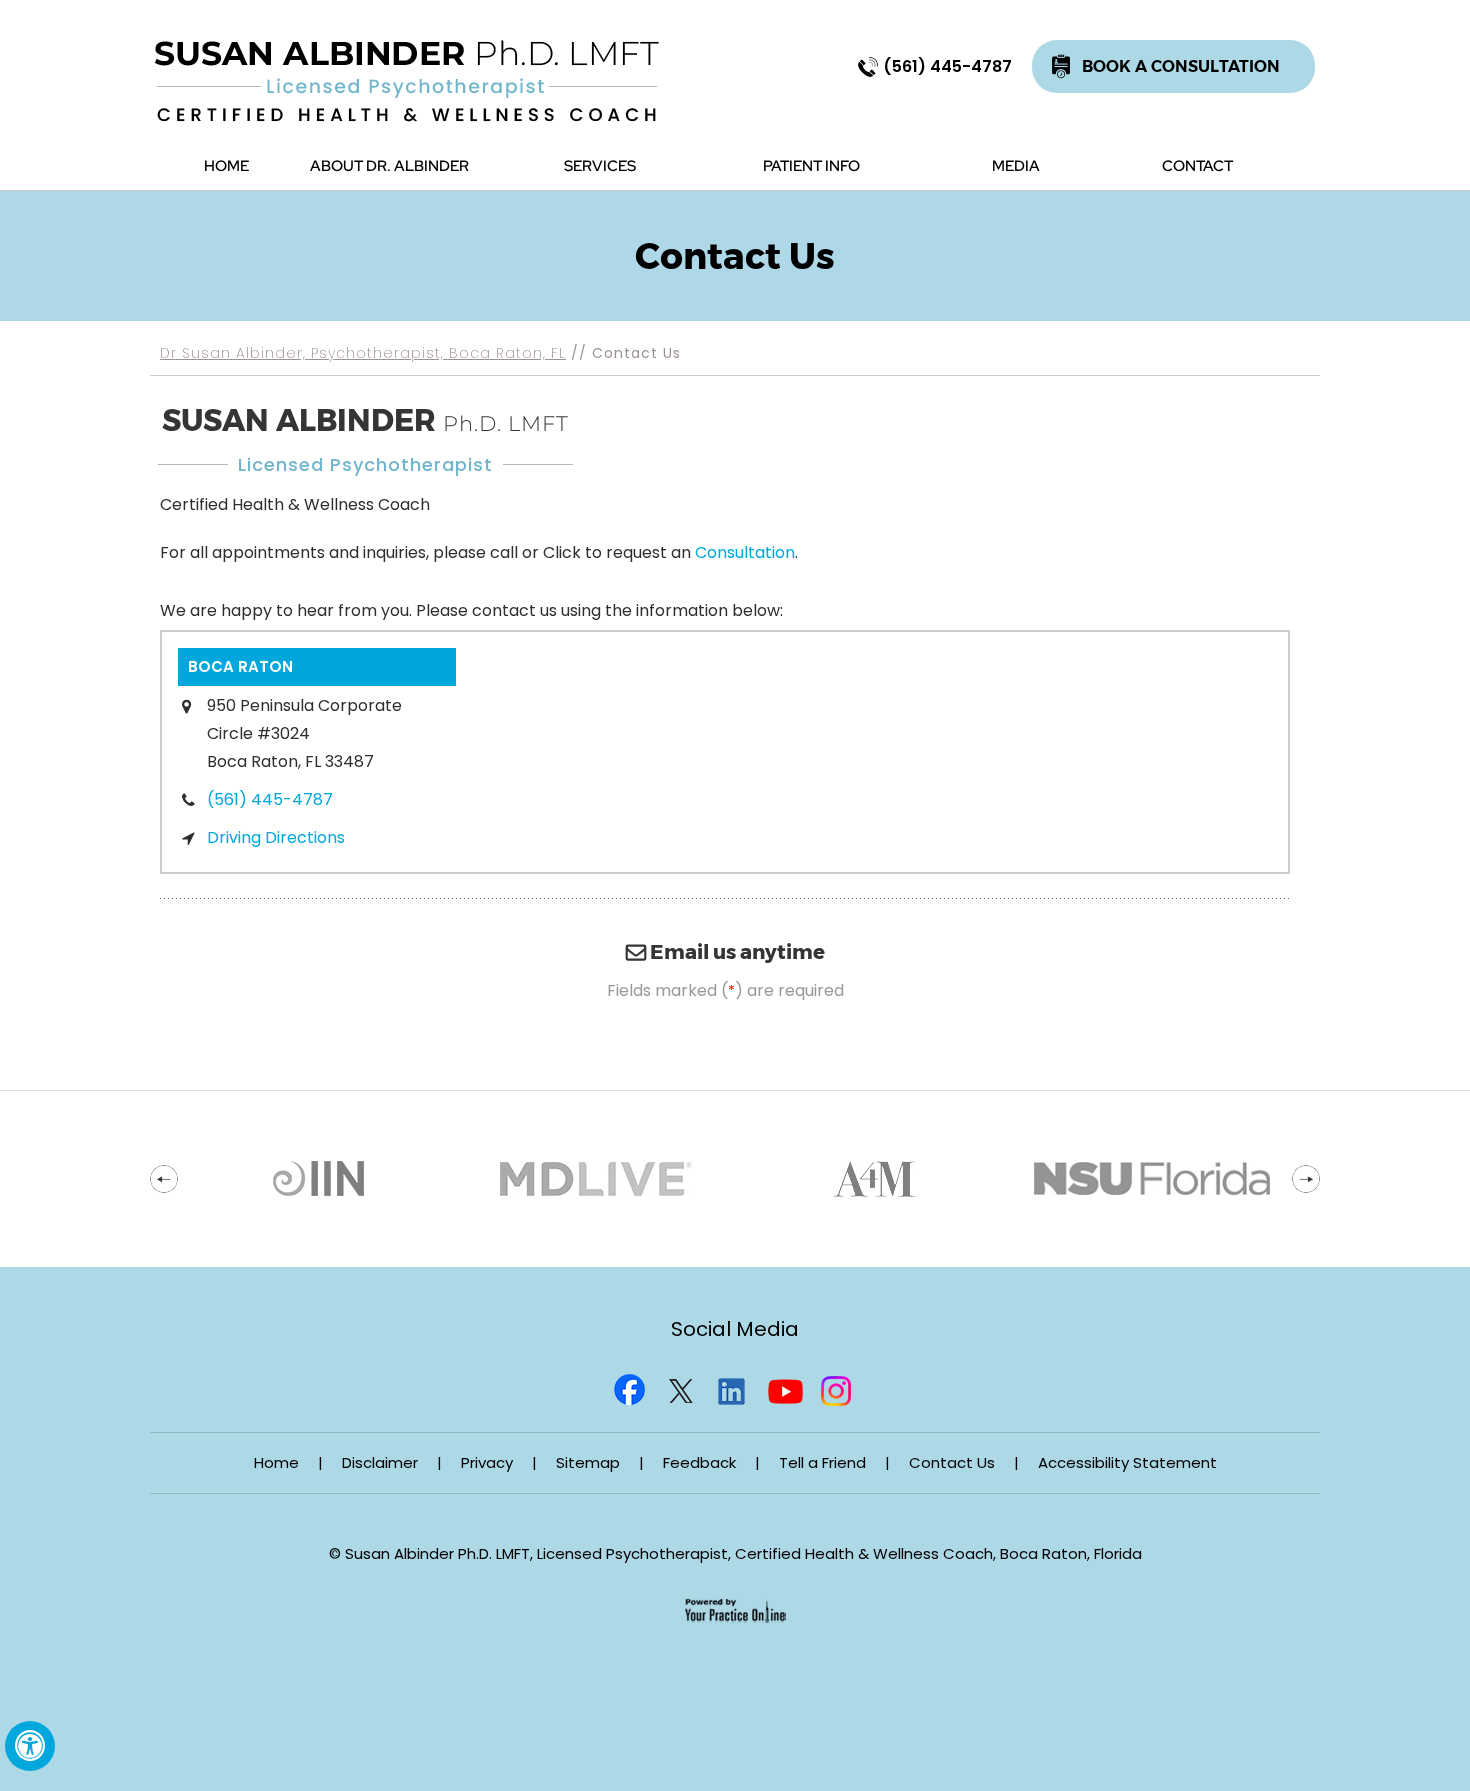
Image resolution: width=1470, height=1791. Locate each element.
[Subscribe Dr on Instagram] (839, 1387)
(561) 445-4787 (947, 66)
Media (1016, 166)
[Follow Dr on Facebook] (631, 1387)
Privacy (487, 1462)
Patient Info (811, 166)
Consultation (745, 552)
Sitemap (588, 1462)
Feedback (699, 1462)
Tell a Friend (822, 1462)
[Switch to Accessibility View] (30, 1746)
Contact (1197, 166)
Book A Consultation (1181, 66)
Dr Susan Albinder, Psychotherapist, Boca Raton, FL (363, 353)
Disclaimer (380, 1462)
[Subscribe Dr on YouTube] (787, 1387)
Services (600, 166)
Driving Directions (276, 837)
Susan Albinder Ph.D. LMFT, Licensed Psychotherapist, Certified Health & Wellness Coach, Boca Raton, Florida (743, 1553)
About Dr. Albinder (389, 166)
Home (226, 166)
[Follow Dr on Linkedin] (735, 1387)
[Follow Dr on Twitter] (683, 1387)
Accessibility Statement (1127, 1462)
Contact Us (952, 1462)
